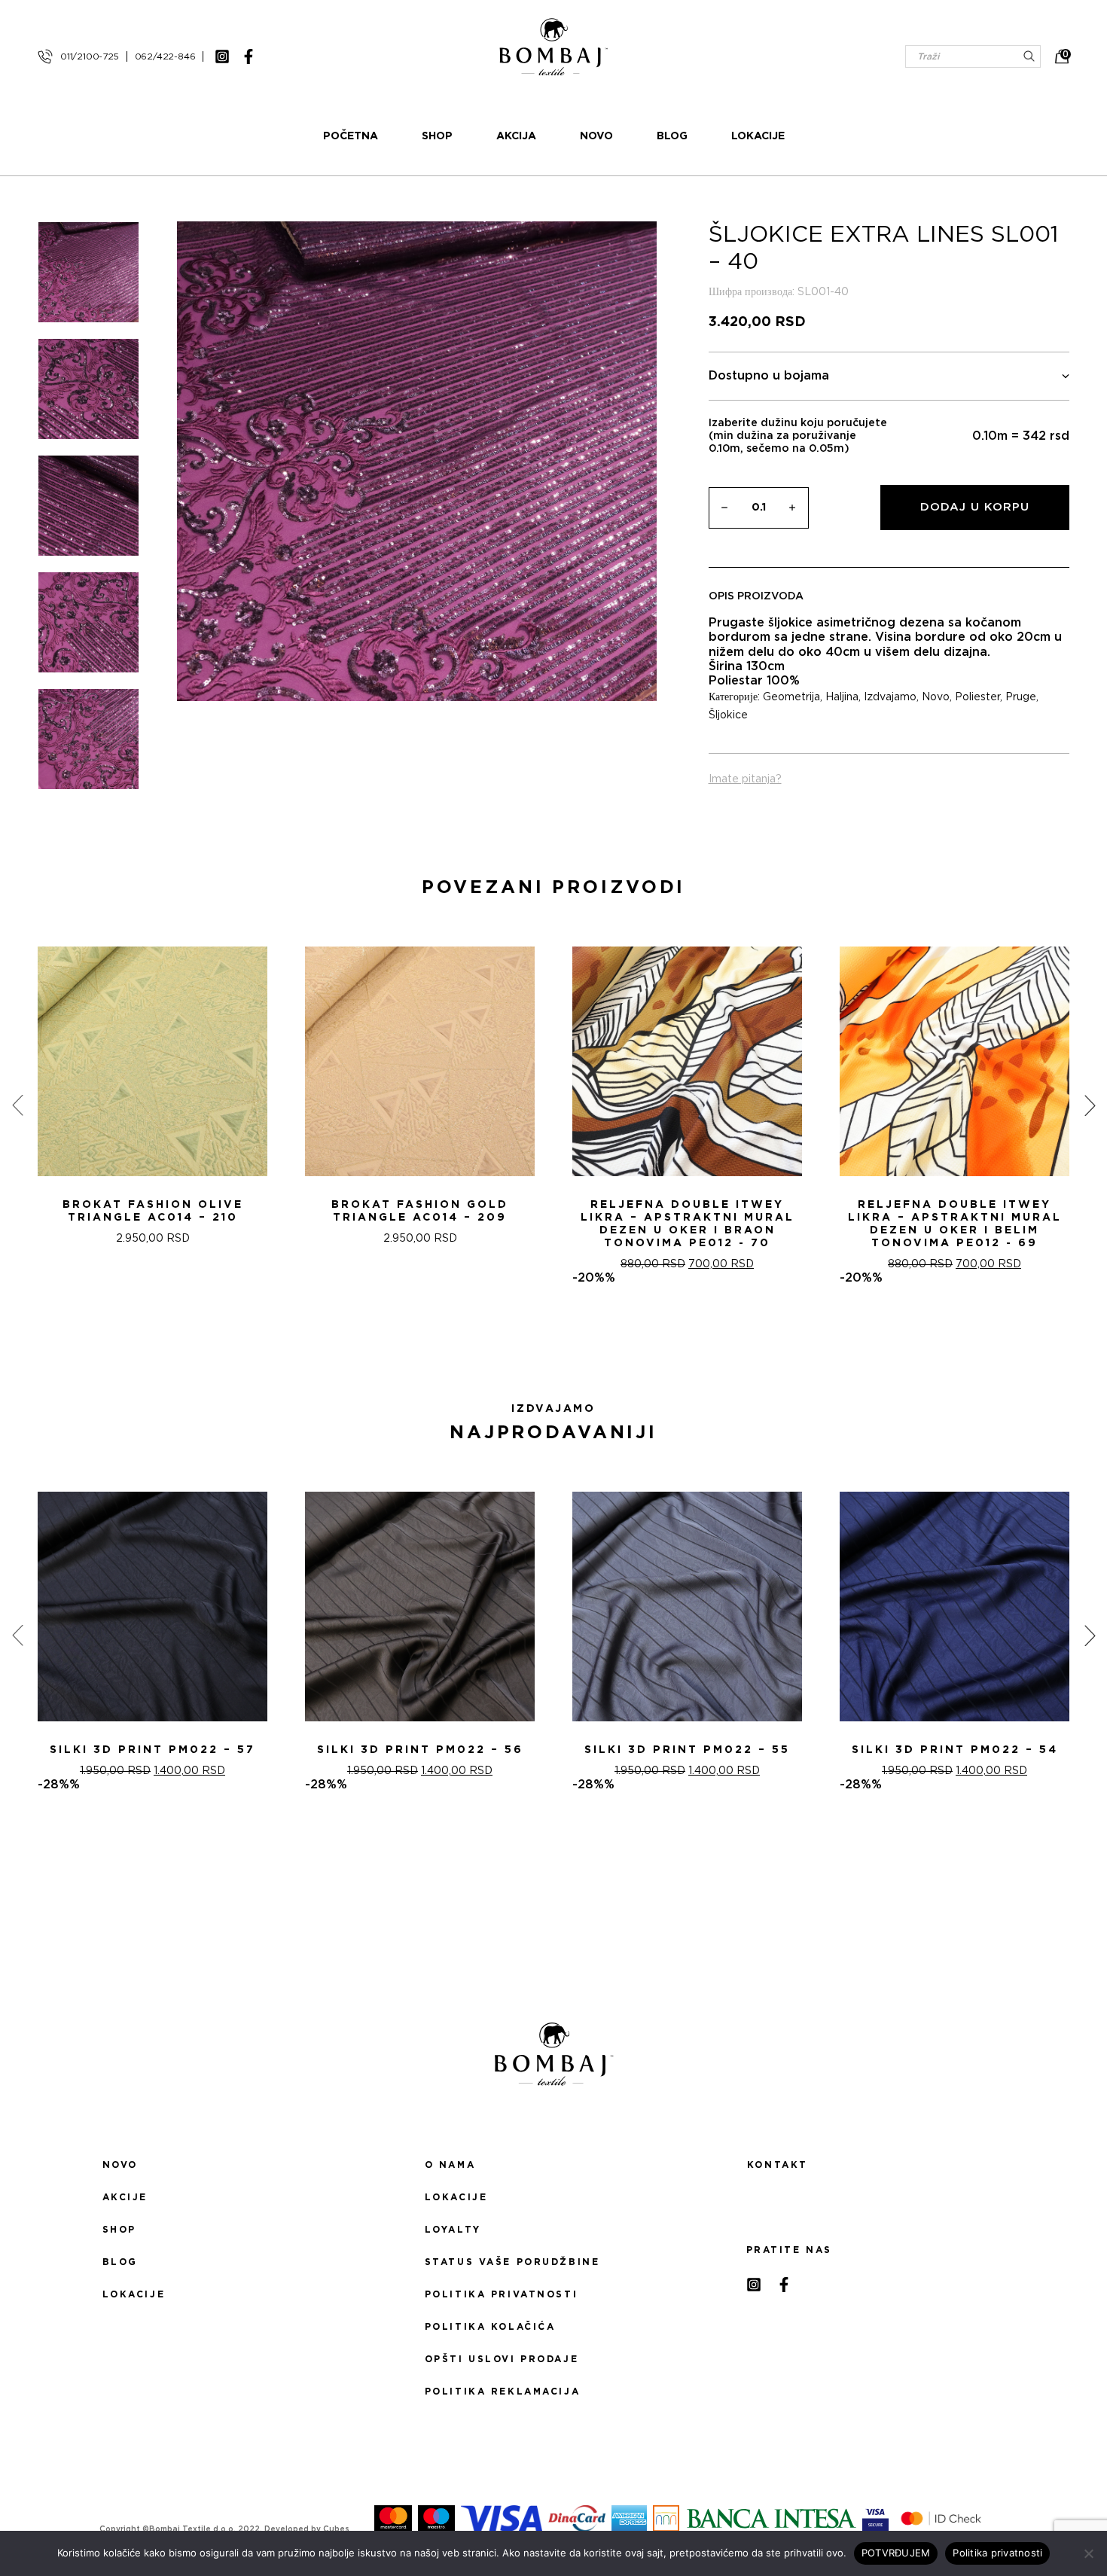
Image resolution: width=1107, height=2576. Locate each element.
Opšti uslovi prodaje (502, 2359)
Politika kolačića (490, 2327)
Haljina (842, 697)
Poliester (977, 697)
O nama (450, 2165)
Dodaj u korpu (975, 507)
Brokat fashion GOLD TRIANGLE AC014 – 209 (420, 1211)
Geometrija (791, 697)
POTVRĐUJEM (896, 2553)
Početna (351, 136)
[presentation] (17, 1105)
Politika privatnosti (501, 2294)
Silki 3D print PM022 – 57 (152, 1750)
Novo (596, 136)
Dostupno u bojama (769, 376)
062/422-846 (165, 56)
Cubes (336, 2529)
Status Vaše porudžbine (512, 2262)
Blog (672, 136)
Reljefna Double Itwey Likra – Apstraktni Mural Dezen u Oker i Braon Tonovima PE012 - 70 (688, 1224)
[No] (1088, 2553)
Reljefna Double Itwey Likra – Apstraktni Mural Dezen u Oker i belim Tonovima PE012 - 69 (955, 1224)
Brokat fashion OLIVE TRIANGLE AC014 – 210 (153, 1211)
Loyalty (453, 2230)
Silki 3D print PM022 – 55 (687, 1750)
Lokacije (758, 136)
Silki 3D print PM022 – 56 (420, 1750)
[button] (544, 1339)
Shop (437, 136)
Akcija (516, 136)
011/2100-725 (90, 56)
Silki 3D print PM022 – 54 (955, 1750)
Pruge (1021, 697)
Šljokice (728, 715)
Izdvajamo (890, 697)
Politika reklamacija (502, 2392)
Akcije (125, 2197)
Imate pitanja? (745, 779)
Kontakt (778, 2165)
